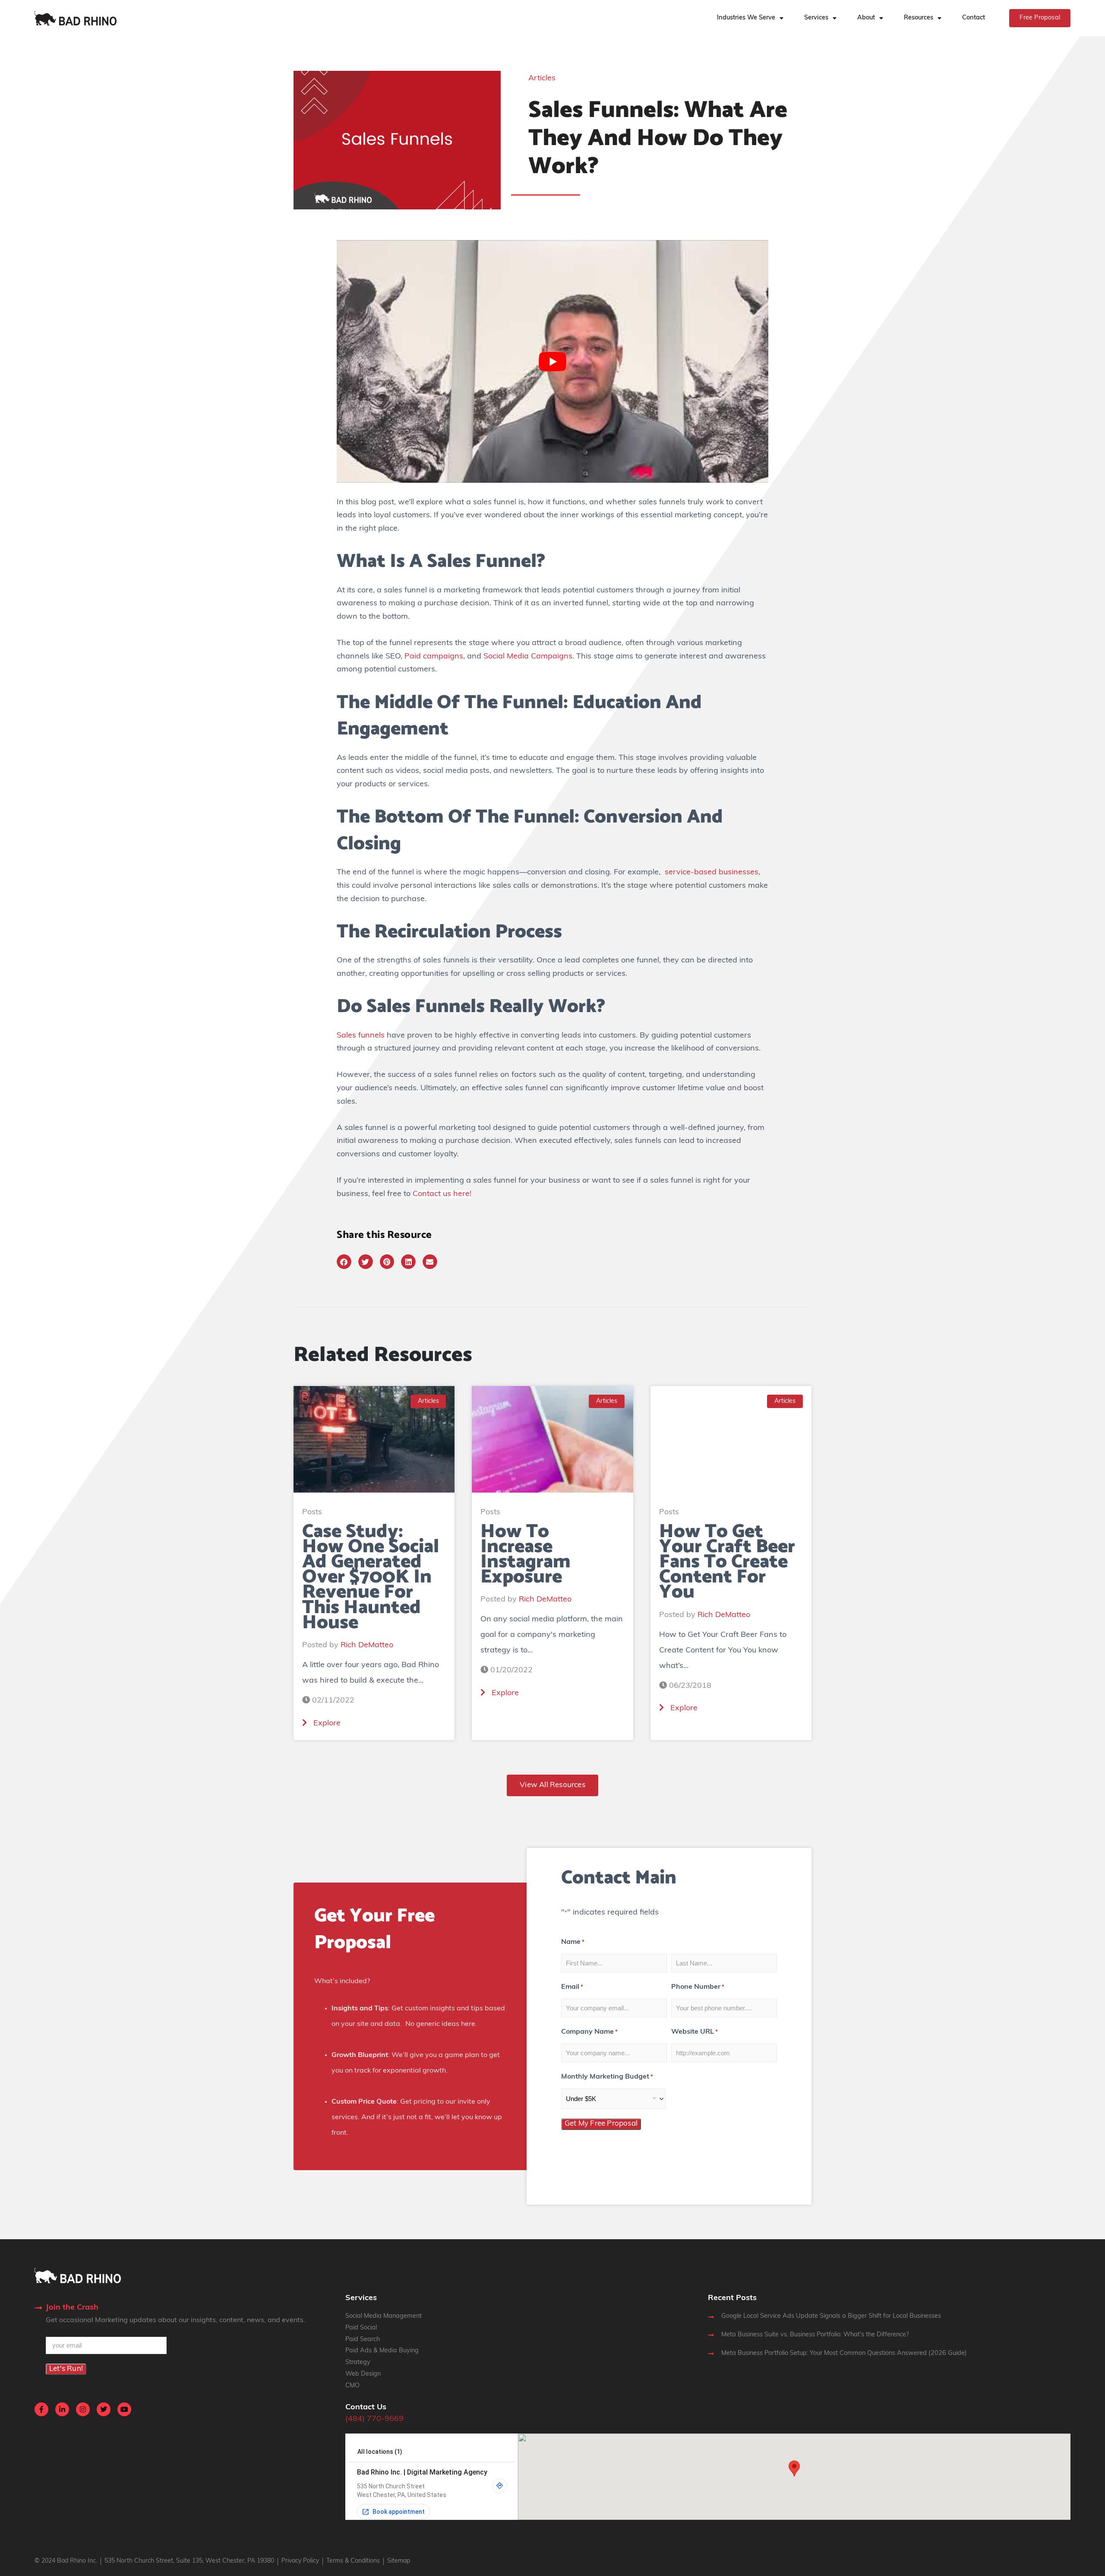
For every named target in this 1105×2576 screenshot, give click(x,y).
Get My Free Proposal (601, 2124)
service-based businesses (710, 873)
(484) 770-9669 (374, 2419)
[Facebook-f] (41, 2409)
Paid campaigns (434, 657)
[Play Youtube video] (552, 361)
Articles (542, 79)
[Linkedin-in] (62, 2409)
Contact (974, 18)
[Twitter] (104, 2409)
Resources (919, 18)
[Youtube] (124, 2409)
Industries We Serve (746, 18)
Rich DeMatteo (367, 1646)
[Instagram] (83, 2409)
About (866, 18)
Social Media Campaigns (528, 657)
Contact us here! (442, 1194)
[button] (344, 1262)
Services (816, 18)
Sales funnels (362, 1036)
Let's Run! (66, 2369)
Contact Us (366, 2408)
